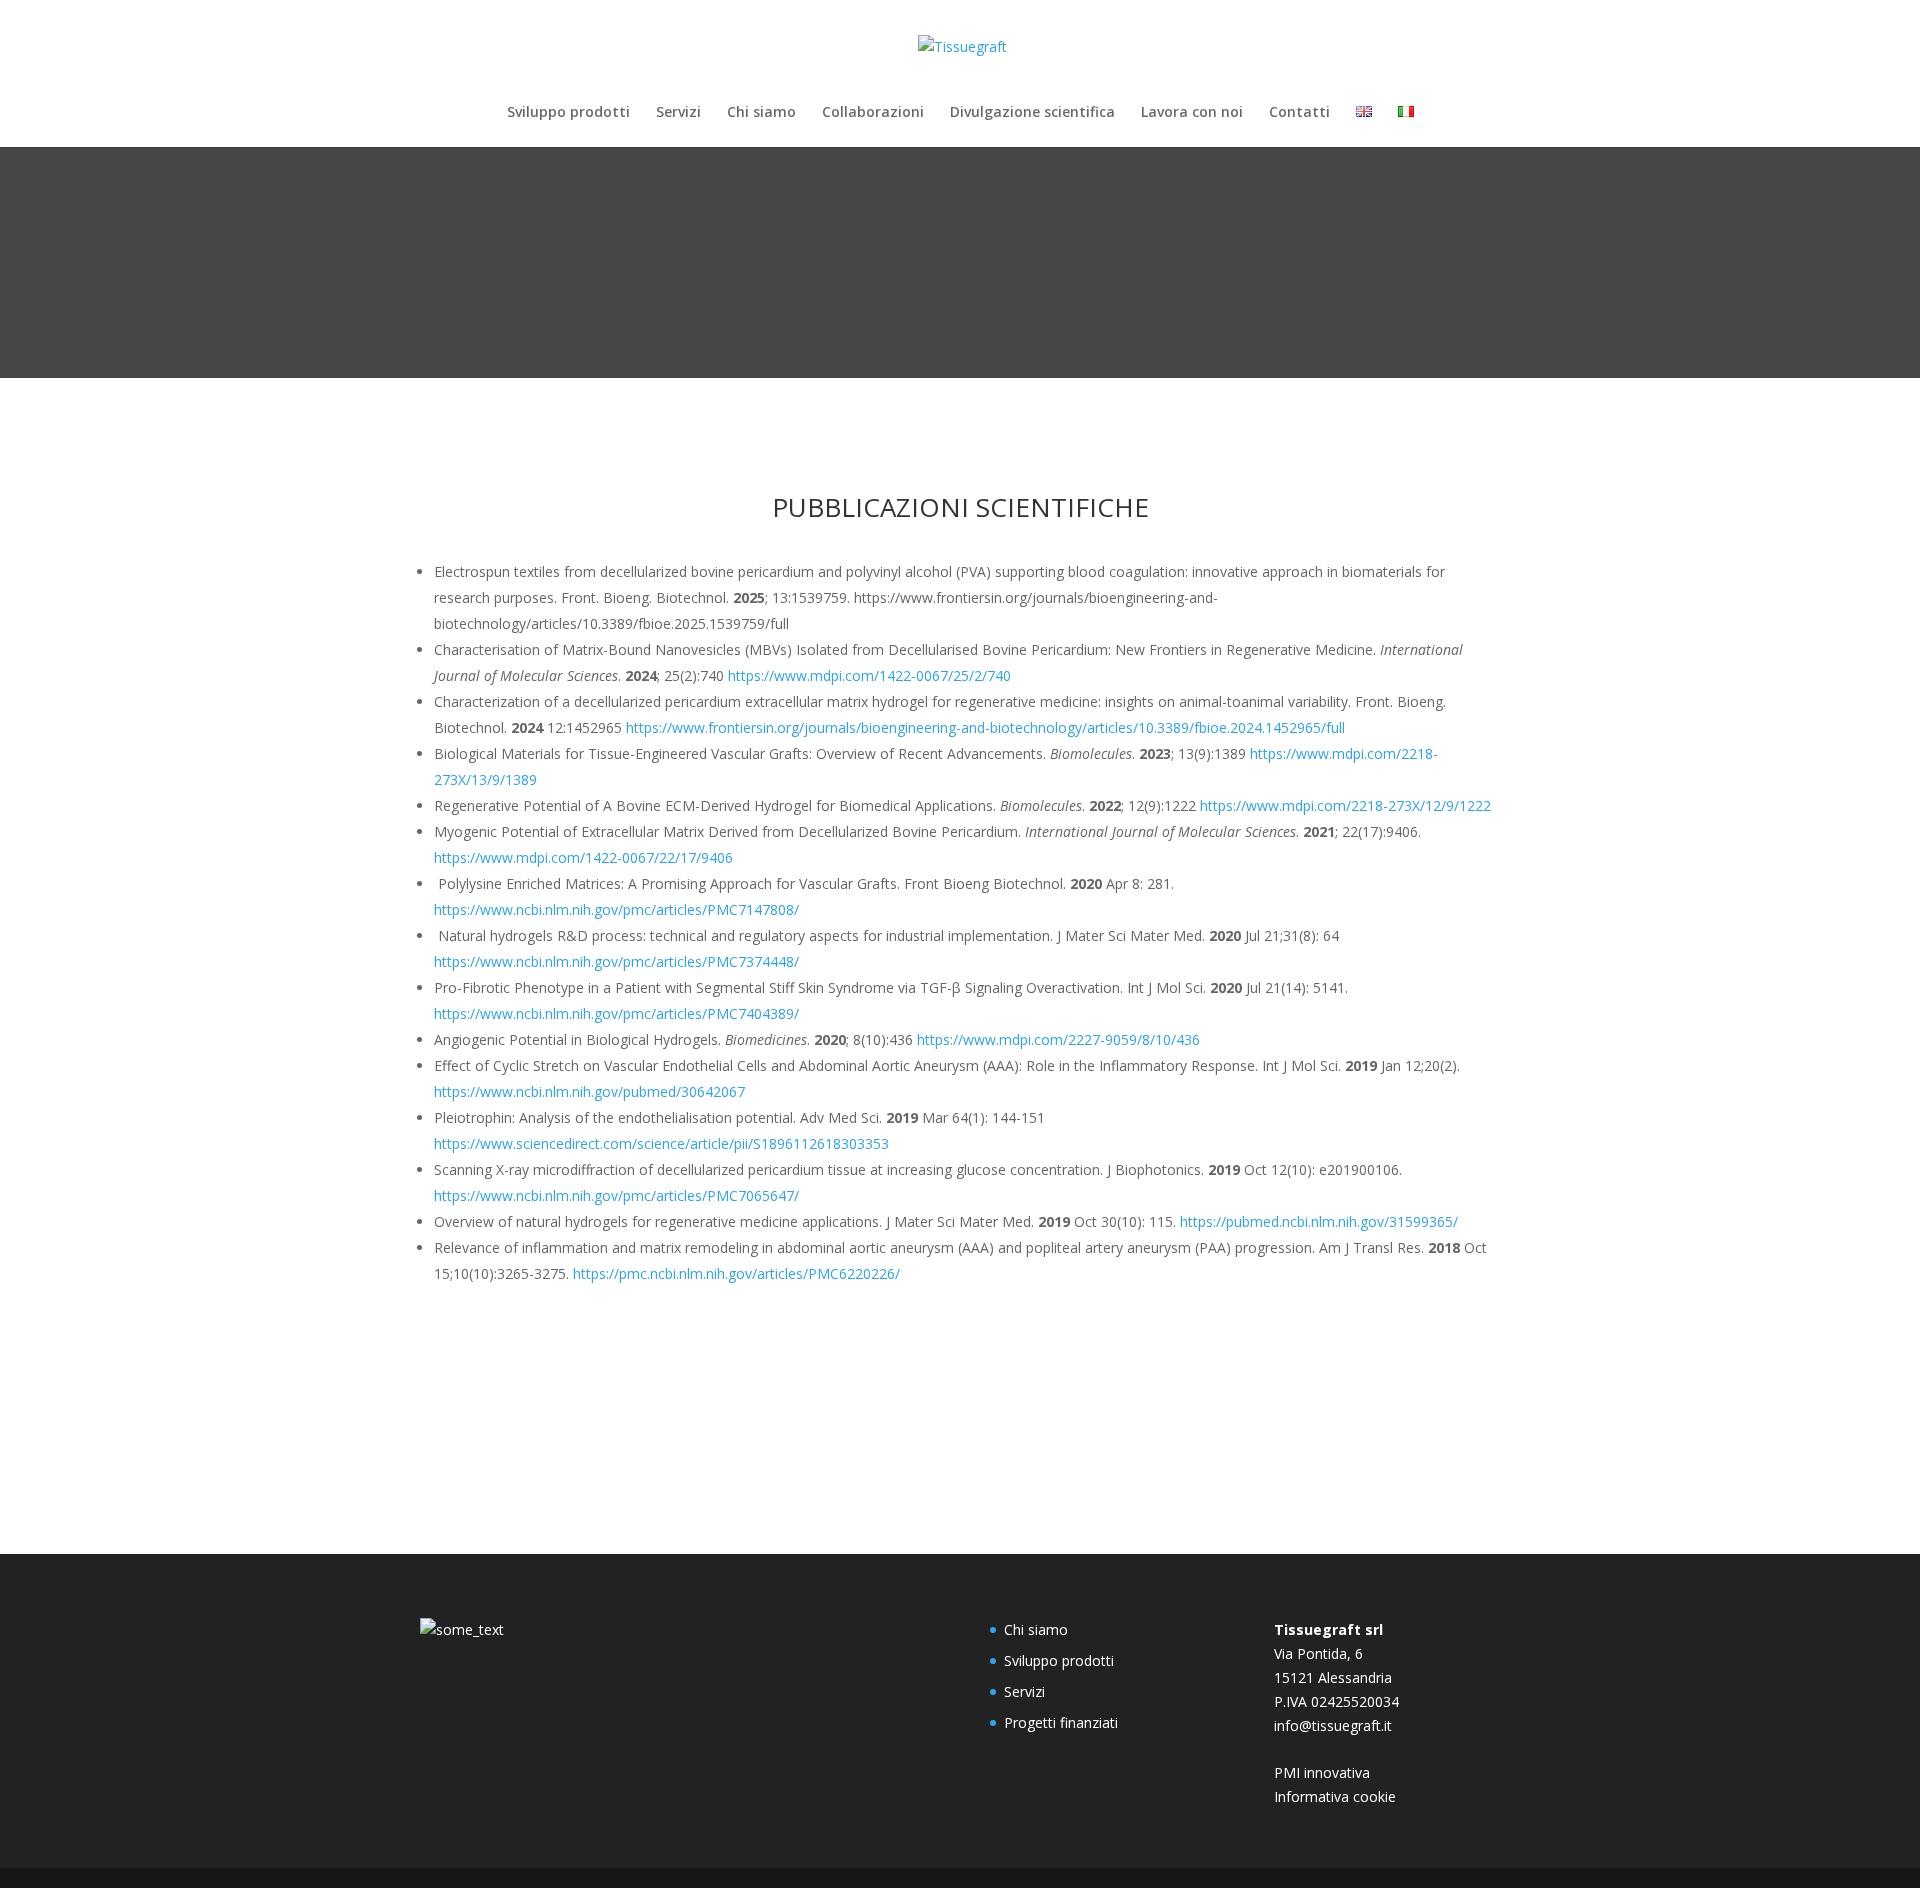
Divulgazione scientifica (1032, 113)
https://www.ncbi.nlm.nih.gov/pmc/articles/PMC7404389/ (616, 1013)
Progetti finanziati (1061, 1722)
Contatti (1299, 113)
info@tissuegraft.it (1333, 1725)
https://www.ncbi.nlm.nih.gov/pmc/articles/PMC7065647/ (616, 1195)
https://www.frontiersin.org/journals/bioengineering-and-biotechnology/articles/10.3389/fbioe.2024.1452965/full (985, 727)
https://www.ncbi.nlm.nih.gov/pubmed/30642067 (589, 1091)
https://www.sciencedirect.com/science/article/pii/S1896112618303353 (661, 1143)
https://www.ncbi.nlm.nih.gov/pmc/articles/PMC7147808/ (616, 909)
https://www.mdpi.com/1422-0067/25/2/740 (869, 675)
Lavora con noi (1192, 113)
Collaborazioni (873, 113)
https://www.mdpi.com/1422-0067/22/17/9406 (583, 857)
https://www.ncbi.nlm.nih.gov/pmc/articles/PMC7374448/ (616, 961)
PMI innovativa (1322, 1772)
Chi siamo (761, 113)
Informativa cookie (1335, 1796)
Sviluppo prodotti (568, 113)
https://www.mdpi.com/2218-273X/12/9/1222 (1345, 805)
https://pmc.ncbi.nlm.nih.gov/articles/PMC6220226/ (736, 1273)
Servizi (678, 113)
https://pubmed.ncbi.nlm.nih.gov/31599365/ (1319, 1221)
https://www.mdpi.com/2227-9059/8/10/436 (1058, 1039)
